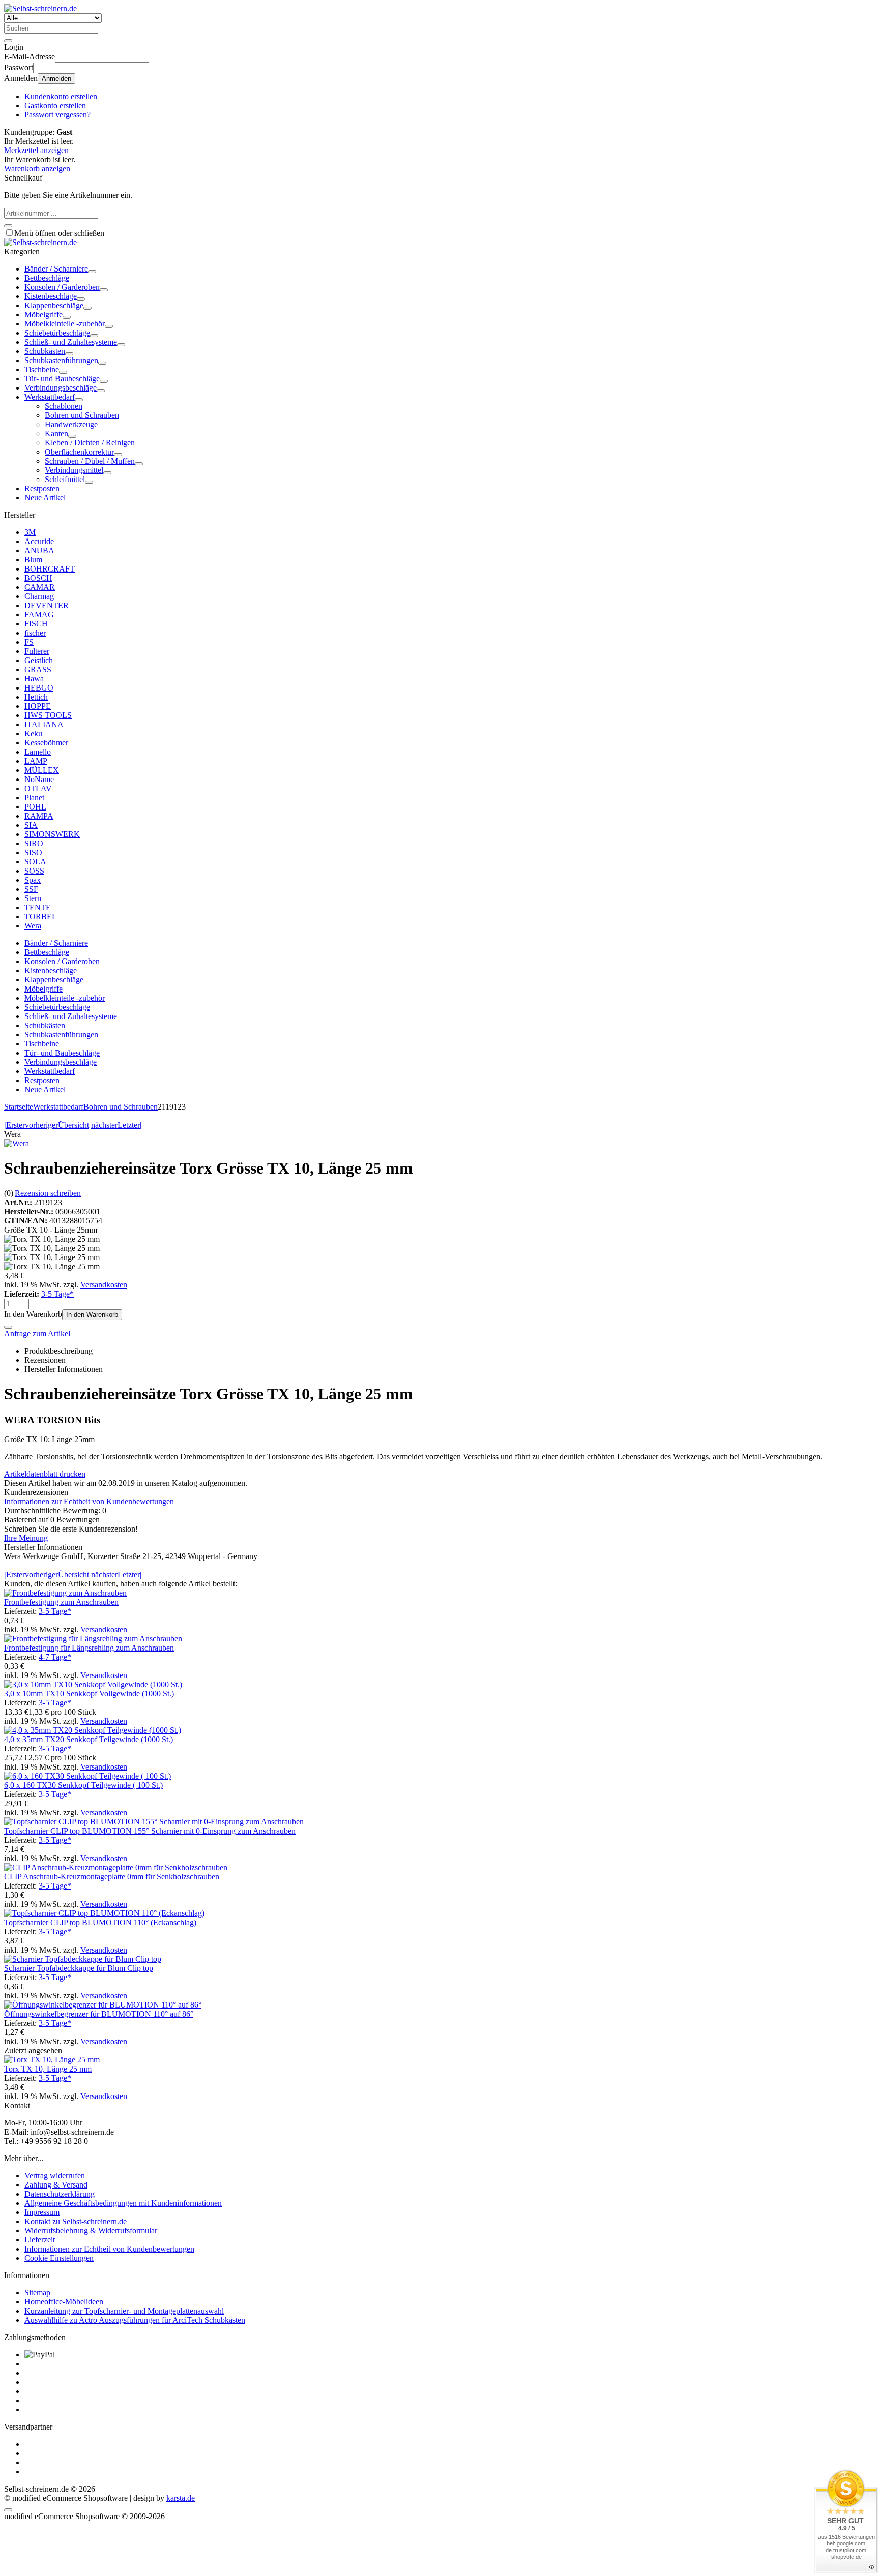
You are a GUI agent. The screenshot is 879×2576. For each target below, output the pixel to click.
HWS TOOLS (48, 715)
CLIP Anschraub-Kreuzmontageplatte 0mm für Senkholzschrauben (112, 1877)
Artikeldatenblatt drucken (45, 1474)
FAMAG (39, 615)
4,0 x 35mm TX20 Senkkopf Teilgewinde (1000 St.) (89, 1739)
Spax (33, 880)
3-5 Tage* (57, 1294)
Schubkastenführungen (61, 360)
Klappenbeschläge (54, 305)
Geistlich (39, 660)
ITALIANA (44, 724)
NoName (39, 779)
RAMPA (39, 816)
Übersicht (74, 1125)
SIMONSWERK (52, 834)
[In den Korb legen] (8, 226)
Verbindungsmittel (74, 470)
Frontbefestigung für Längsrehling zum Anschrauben (89, 1648)
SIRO (34, 843)
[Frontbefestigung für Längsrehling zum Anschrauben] (93, 1639)
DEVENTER (47, 605)
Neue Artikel (45, 498)
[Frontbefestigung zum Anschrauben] (65, 1593)
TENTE (38, 907)
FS (29, 642)
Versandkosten (104, 1285)
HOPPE (38, 706)
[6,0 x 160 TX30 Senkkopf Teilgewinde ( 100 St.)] (87, 1776)
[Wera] (17, 1143)
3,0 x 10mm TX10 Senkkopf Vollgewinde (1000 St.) (89, 1694)
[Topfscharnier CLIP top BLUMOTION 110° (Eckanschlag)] (104, 1913)
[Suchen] (8, 41)
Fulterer (37, 651)
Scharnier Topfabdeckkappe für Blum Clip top (79, 1968)
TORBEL (41, 917)
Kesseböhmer (46, 743)
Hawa (34, 679)
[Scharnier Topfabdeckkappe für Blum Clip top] (83, 1959)
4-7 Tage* (55, 1657)
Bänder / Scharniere (56, 269)
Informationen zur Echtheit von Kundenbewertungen (89, 1501)
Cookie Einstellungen (59, 2258)
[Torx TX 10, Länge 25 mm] (52, 2060)
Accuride (39, 541)
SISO (33, 852)
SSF (31, 889)
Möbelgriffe (43, 314)
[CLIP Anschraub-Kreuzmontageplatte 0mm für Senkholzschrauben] (116, 1867)
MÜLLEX (42, 770)
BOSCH (38, 578)
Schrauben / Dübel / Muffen (90, 461)
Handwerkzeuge (71, 424)
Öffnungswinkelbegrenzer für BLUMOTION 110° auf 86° (99, 2014)
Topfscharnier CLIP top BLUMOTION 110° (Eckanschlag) (100, 1922)
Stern (33, 898)
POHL (35, 807)
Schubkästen (45, 351)
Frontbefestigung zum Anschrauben (61, 1602)
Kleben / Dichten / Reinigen (90, 443)
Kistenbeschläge (51, 296)
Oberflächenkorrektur (79, 452)
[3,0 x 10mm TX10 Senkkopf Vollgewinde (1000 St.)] (93, 1684)
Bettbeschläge (47, 278)
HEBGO (39, 688)
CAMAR (40, 587)
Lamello (38, 752)
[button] (92, 272)
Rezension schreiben (48, 1193)
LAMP (36, 761)
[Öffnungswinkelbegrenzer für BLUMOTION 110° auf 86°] (103, 2005)
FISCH (36, 624)
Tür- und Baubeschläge (62, 379)
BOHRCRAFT (50, 569)
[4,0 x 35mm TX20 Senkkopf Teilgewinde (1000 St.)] (93, 1730)
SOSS (34, 871)
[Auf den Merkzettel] (8, 1327)
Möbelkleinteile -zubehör (65, 324)
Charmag (39, 596)
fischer (35, 633)
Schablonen (64, 406)
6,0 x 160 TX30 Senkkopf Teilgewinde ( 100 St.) (83, 1785)
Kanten (56, 433)
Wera (33, 926)
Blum (33, 560)
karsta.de (181, 2498)
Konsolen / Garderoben (62, 287)
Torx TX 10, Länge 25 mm (48, 2069)
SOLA (35, 862)
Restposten (42, 488)
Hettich (36, 697)
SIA (31, 825)
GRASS (38, 669)
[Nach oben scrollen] (8, 2510)
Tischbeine (42, 369)
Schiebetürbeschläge (57, 333)
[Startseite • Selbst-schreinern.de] (40, 8)
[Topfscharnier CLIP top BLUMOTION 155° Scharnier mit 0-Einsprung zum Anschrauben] (154, 1822)
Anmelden (56, 79)
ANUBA (39, 550)
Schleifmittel (65, 479)
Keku (33, 733)
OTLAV (38, 788)
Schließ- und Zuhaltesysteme (71, 342)
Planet (34, 798)
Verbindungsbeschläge (61, 388)
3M (30, 532)
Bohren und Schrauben (82, 415)
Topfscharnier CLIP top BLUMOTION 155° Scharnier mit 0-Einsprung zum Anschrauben (150, 1831)
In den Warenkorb (92, 1315)
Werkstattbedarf (50, 397)
